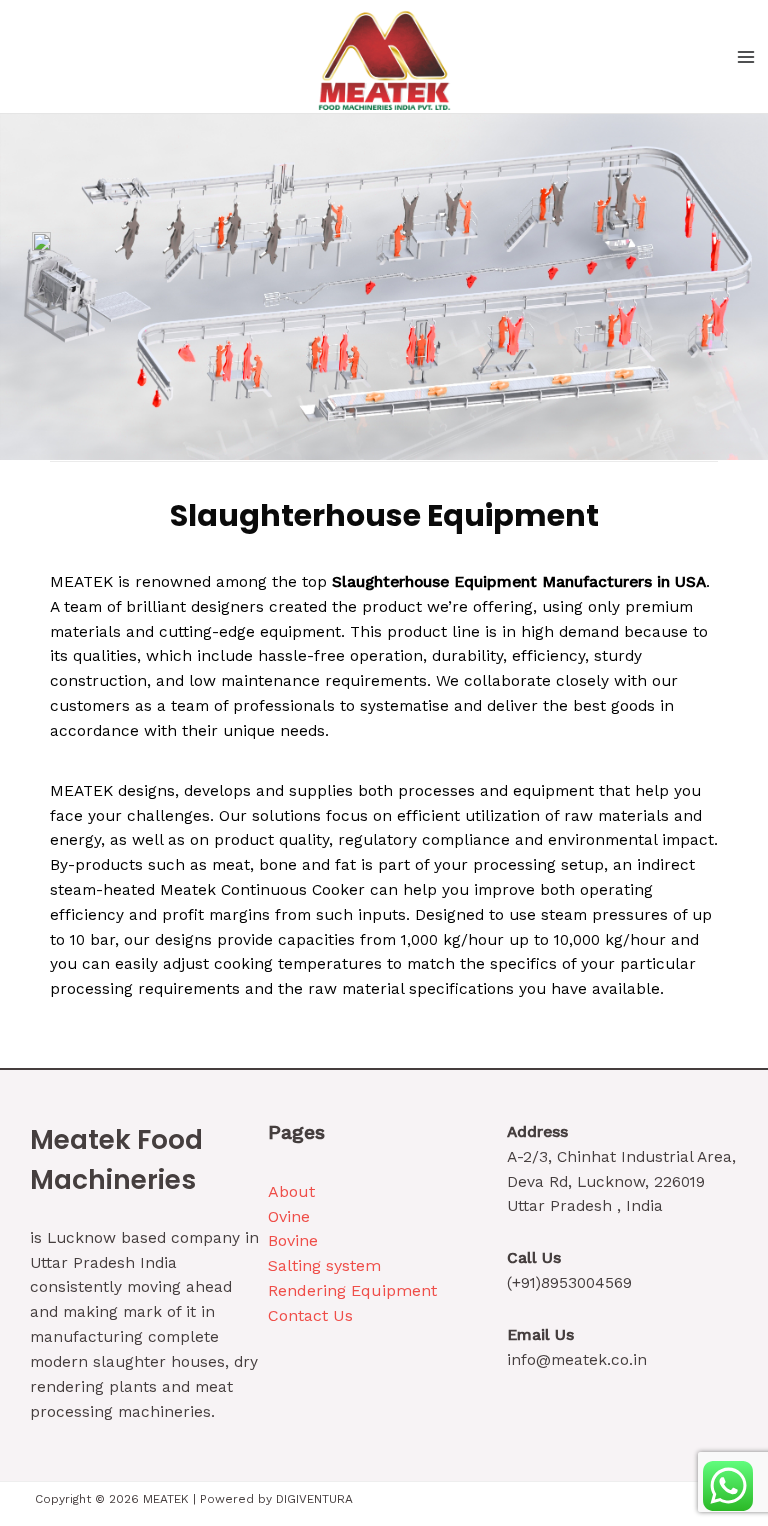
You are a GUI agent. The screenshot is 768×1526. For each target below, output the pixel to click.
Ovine (289, 1216)
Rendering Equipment (352, 1290)
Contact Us (310, 1315)
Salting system (324, 1265)
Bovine (293, 1240)
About (291, 1191)
